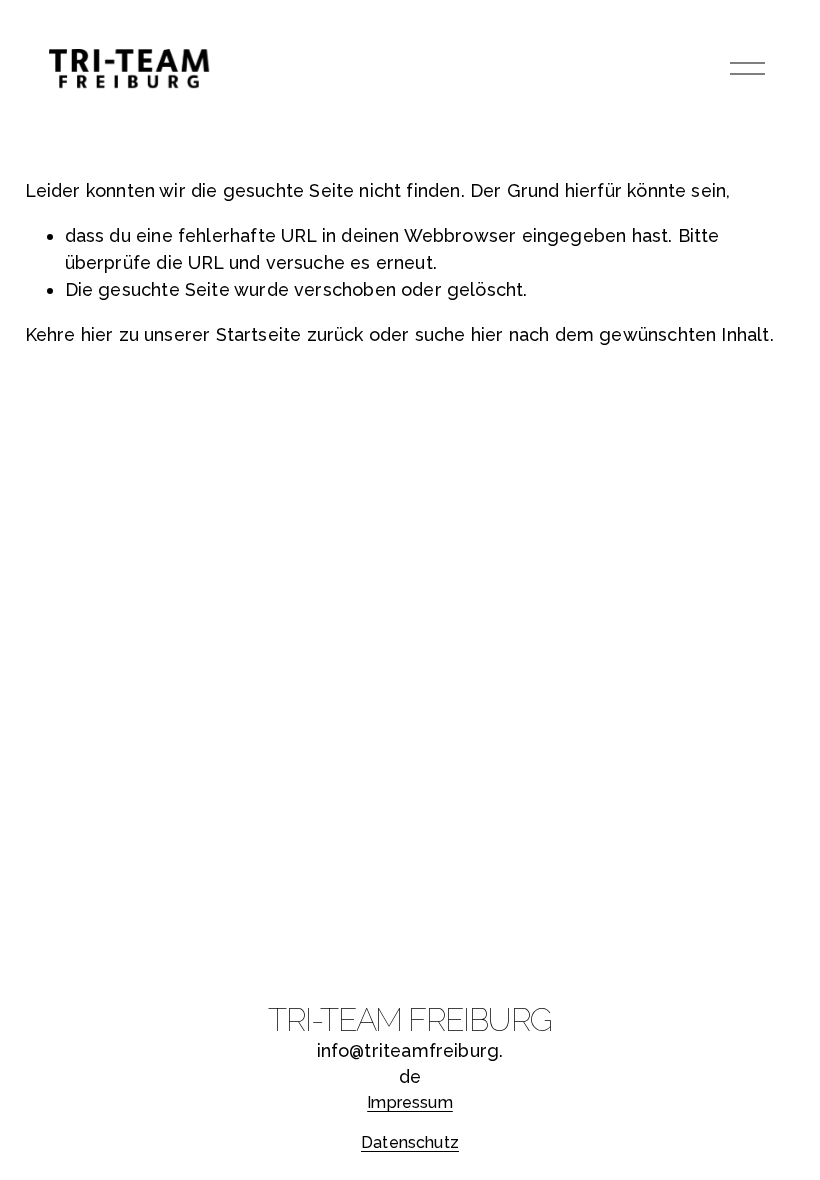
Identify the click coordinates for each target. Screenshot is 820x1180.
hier (97, 334)
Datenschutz (410, 1142)
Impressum (410, 1102)
